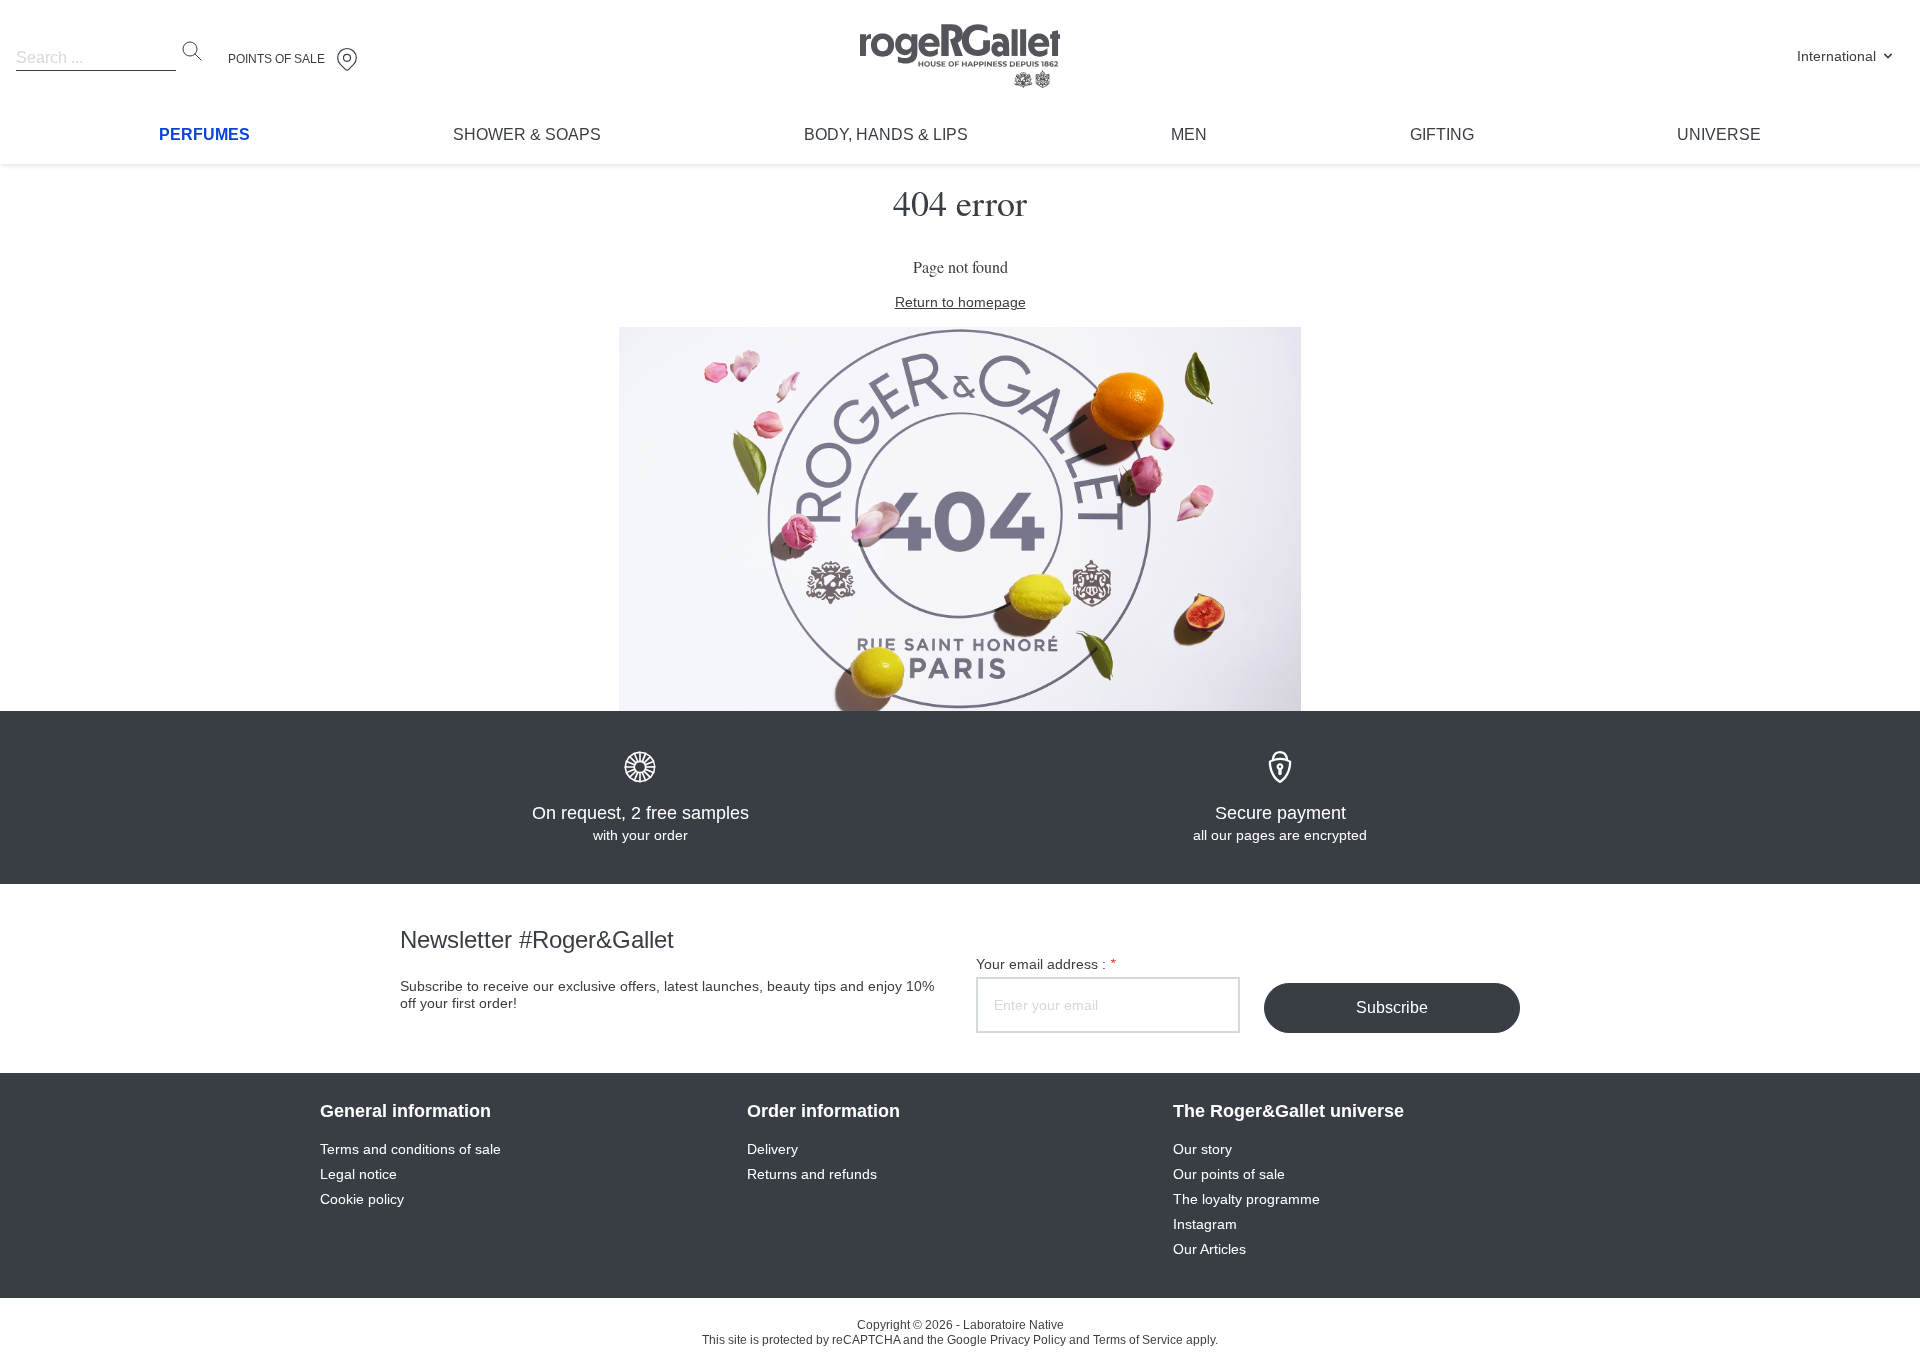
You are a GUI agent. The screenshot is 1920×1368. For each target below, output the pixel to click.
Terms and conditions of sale (410, 1149)
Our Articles (1209, 1249)
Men (1189, 134)
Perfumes (204, 134)
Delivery (772, 1149)
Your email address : (1045, 964)
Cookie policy (362, 1199)
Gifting (1442, 134)
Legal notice (358, 1174)
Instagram (1205, 1224)
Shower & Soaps (527, 134)
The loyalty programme (1246, 1199)
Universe (1719, 134)
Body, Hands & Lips (886, 134)
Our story (1202, 1149)
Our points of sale (1229, 1174)
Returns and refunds (812, 1174)
